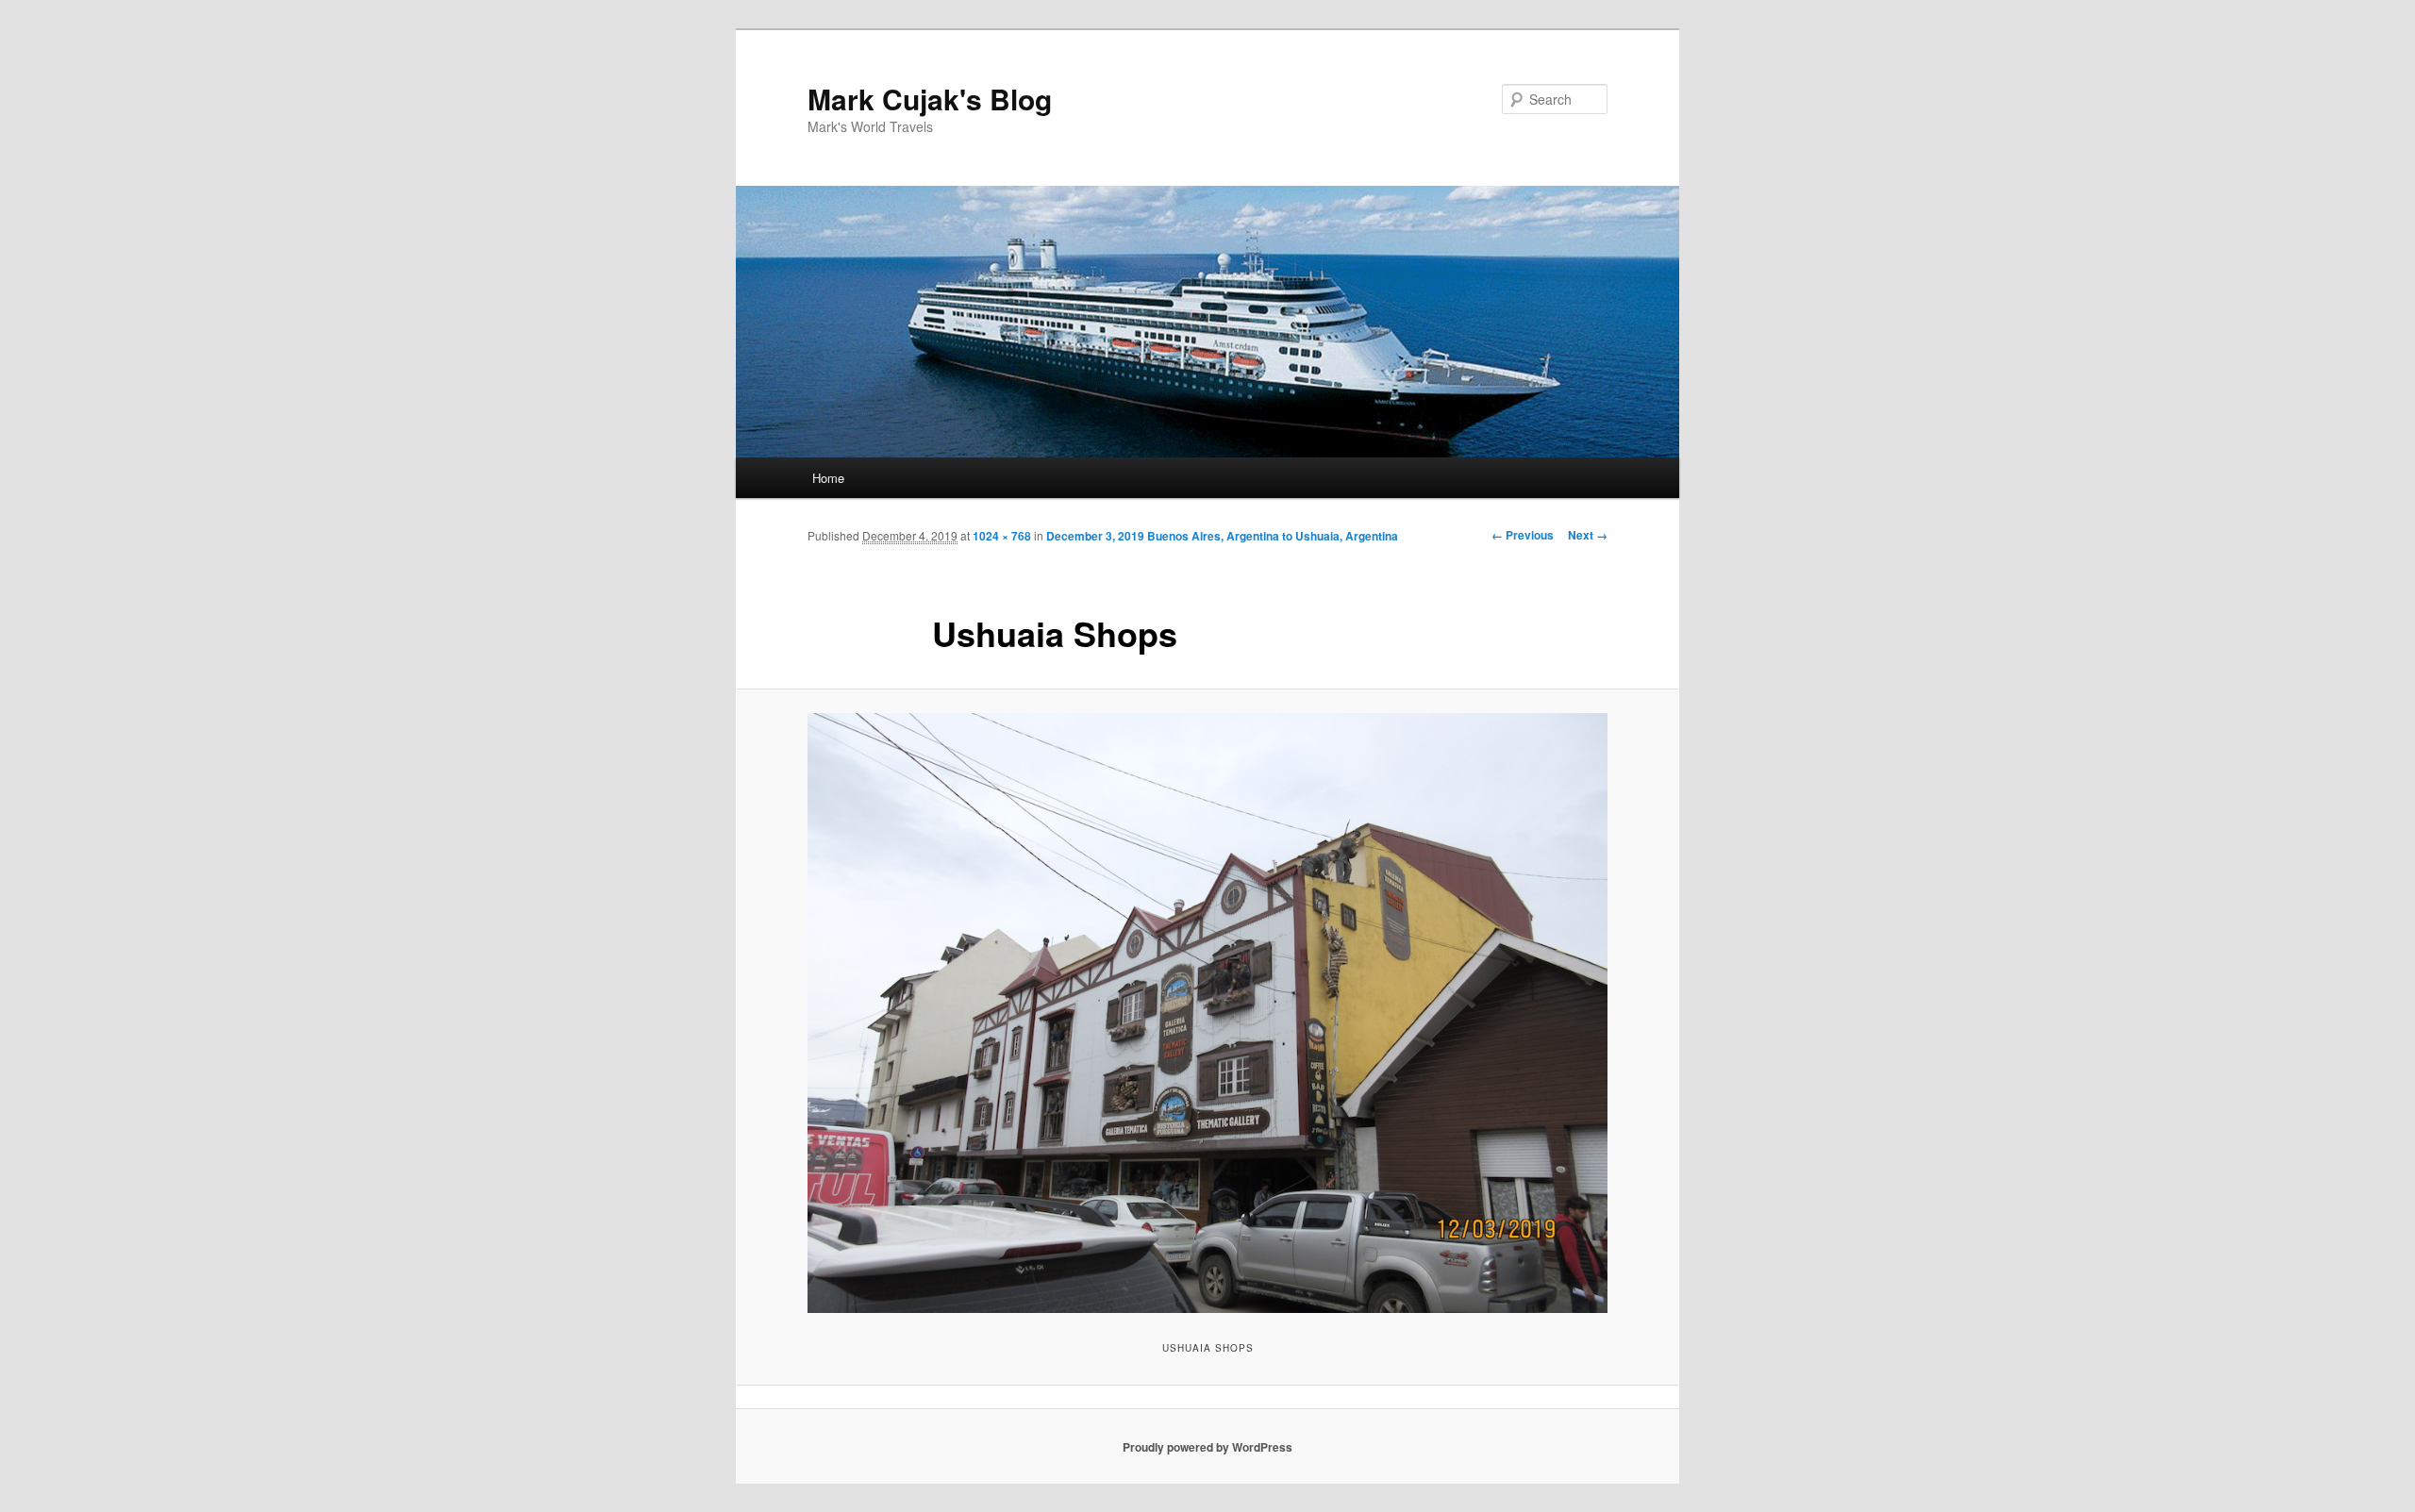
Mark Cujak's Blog (930, 99)
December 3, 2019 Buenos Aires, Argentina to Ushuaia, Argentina (1222, 536)
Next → (1588, 535)
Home (828, 478)
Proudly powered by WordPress (1207, 1447)
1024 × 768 (1002, 536)
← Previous (1523, 535)
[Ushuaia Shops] (1207, 1013)
